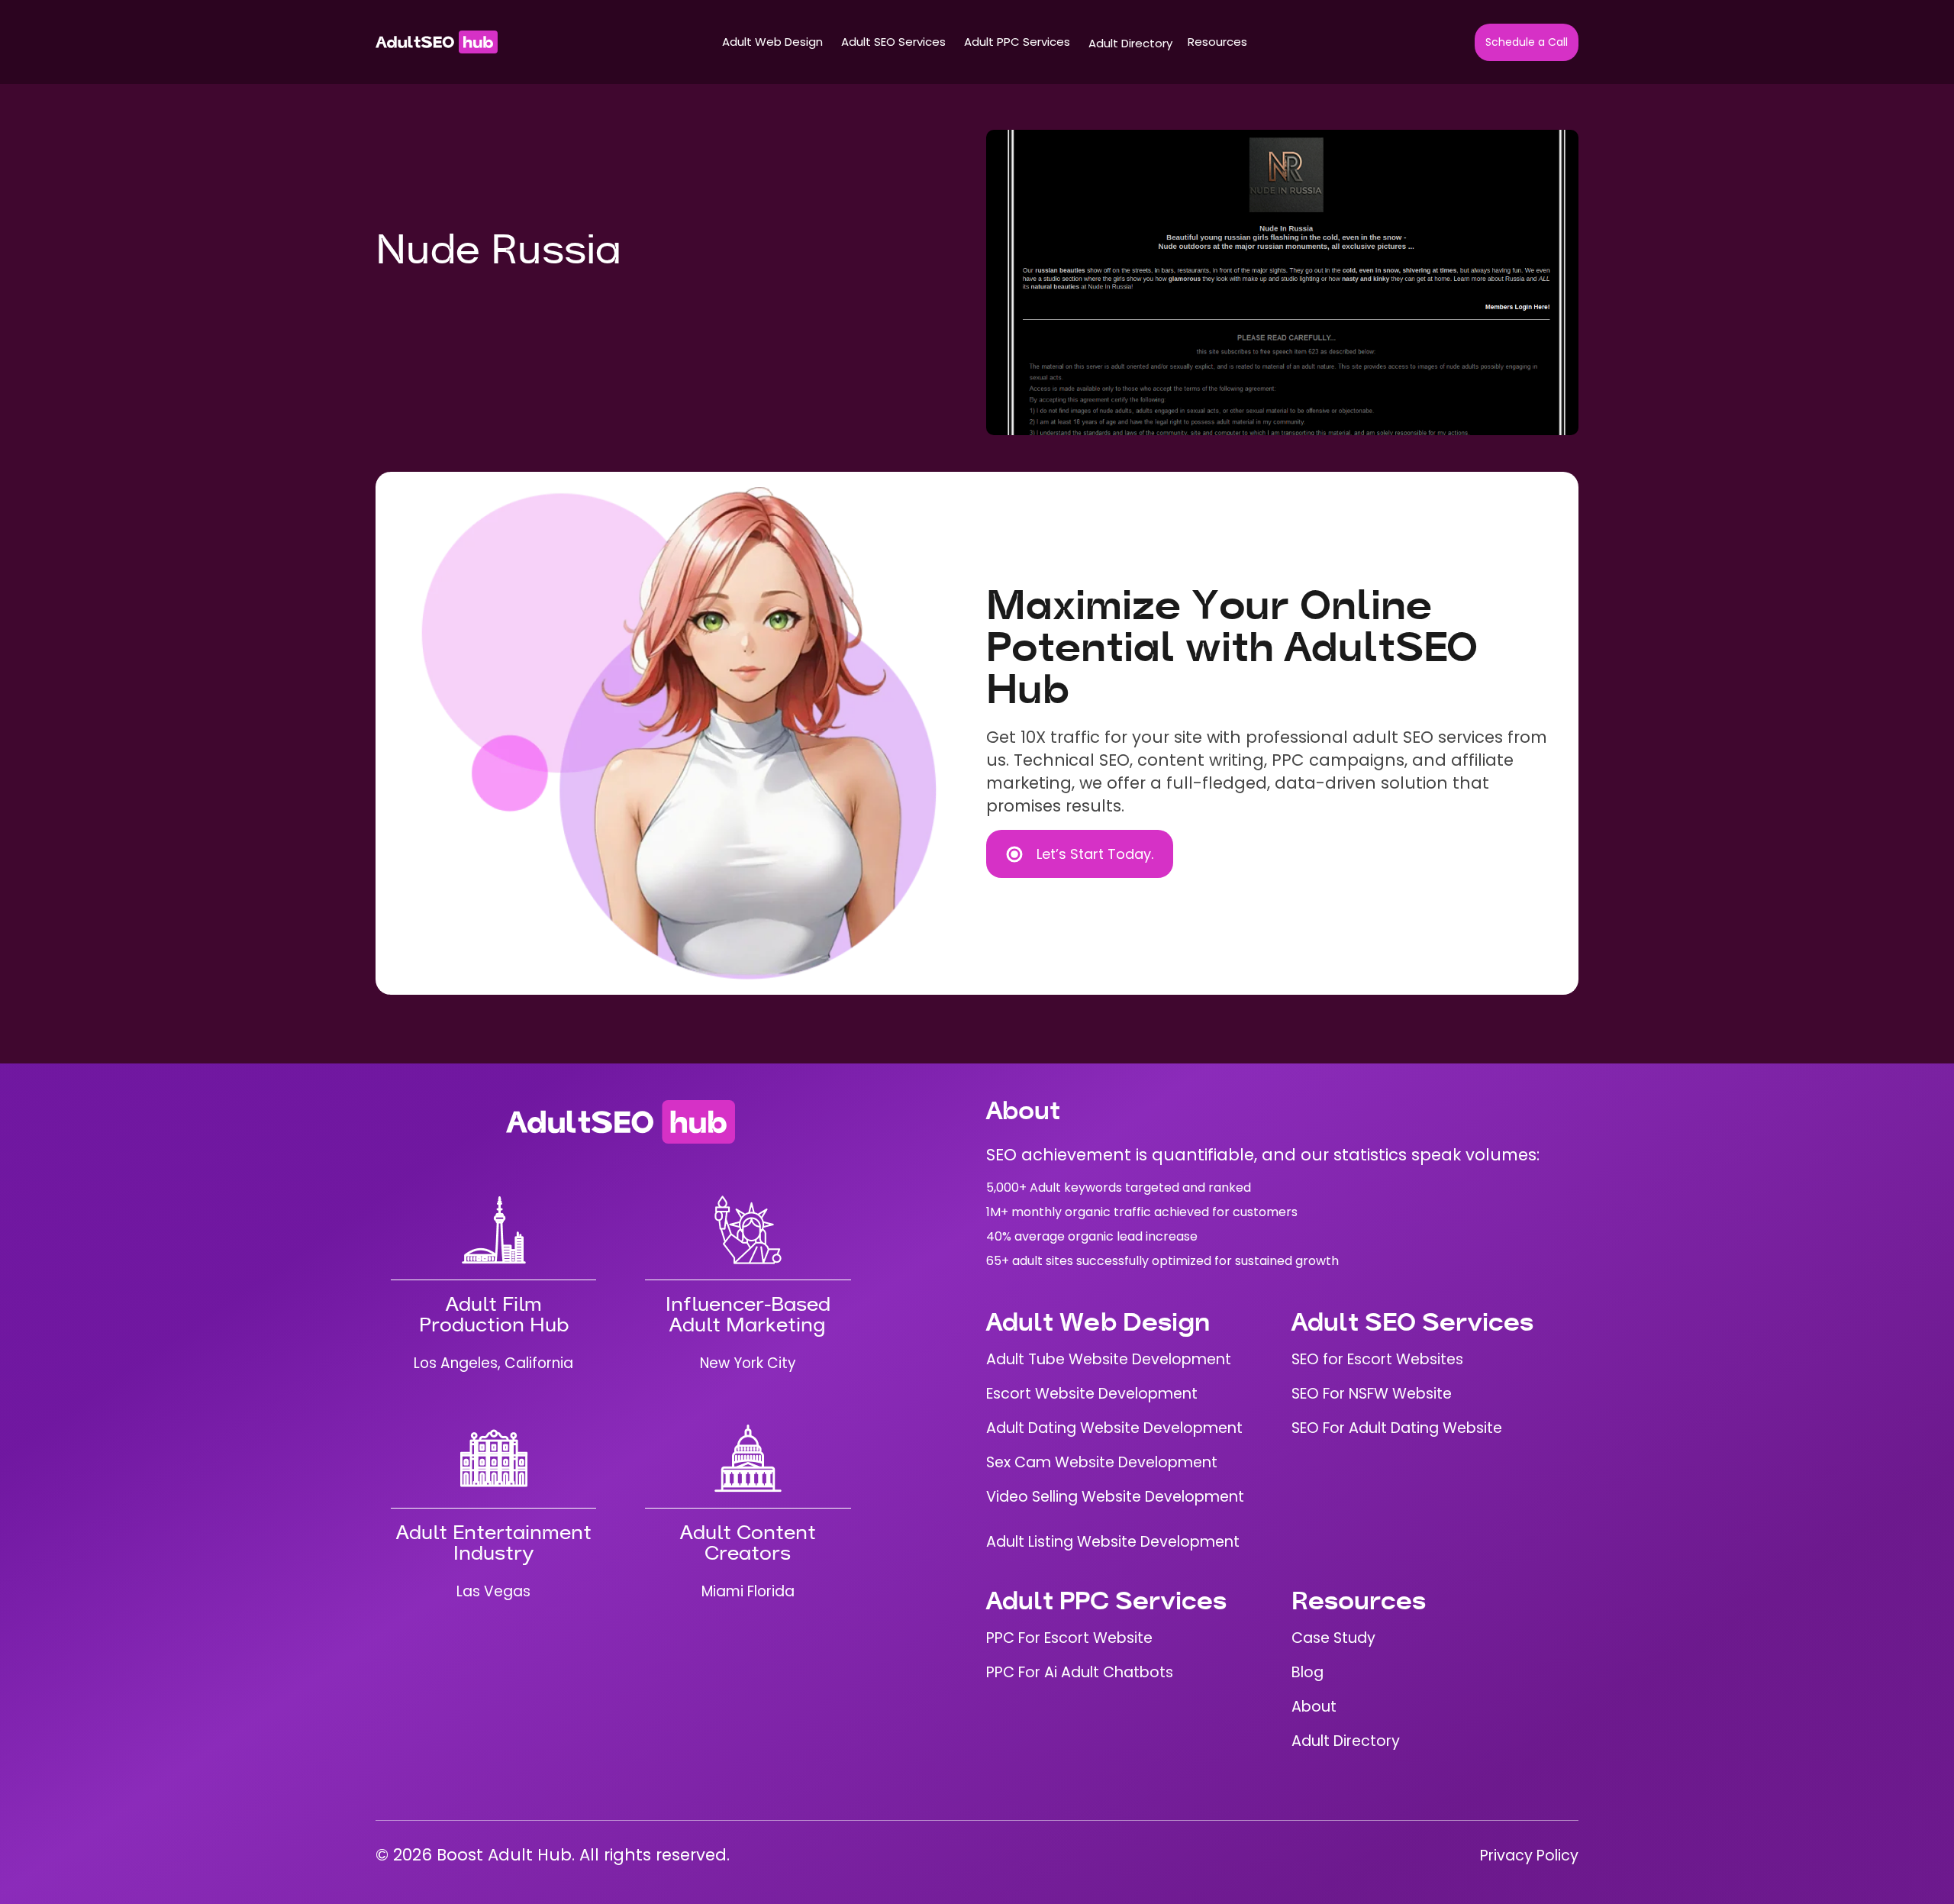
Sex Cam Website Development (1102, 1462)
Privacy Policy (1529, 1856)
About (1314, 1707)
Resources (1217, 42)
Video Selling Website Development (1115, 1497)
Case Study (1333, 1638)
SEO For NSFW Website (1372, 1394)
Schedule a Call (1527, 42)
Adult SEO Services (893, 42)
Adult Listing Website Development (1113, 1542)
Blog (1308, 1672)
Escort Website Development (1092, 1394)
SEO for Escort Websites (1377, 1359)
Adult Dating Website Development (1114, 1428)
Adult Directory (1130, 43)
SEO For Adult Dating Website (1397, 1428)
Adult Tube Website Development (1109, 1359)
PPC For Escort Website (1069, 1638)
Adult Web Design (772, 42)
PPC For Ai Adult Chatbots (1080, 1672)
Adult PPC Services (1017, 42)
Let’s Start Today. (1095, 854)
